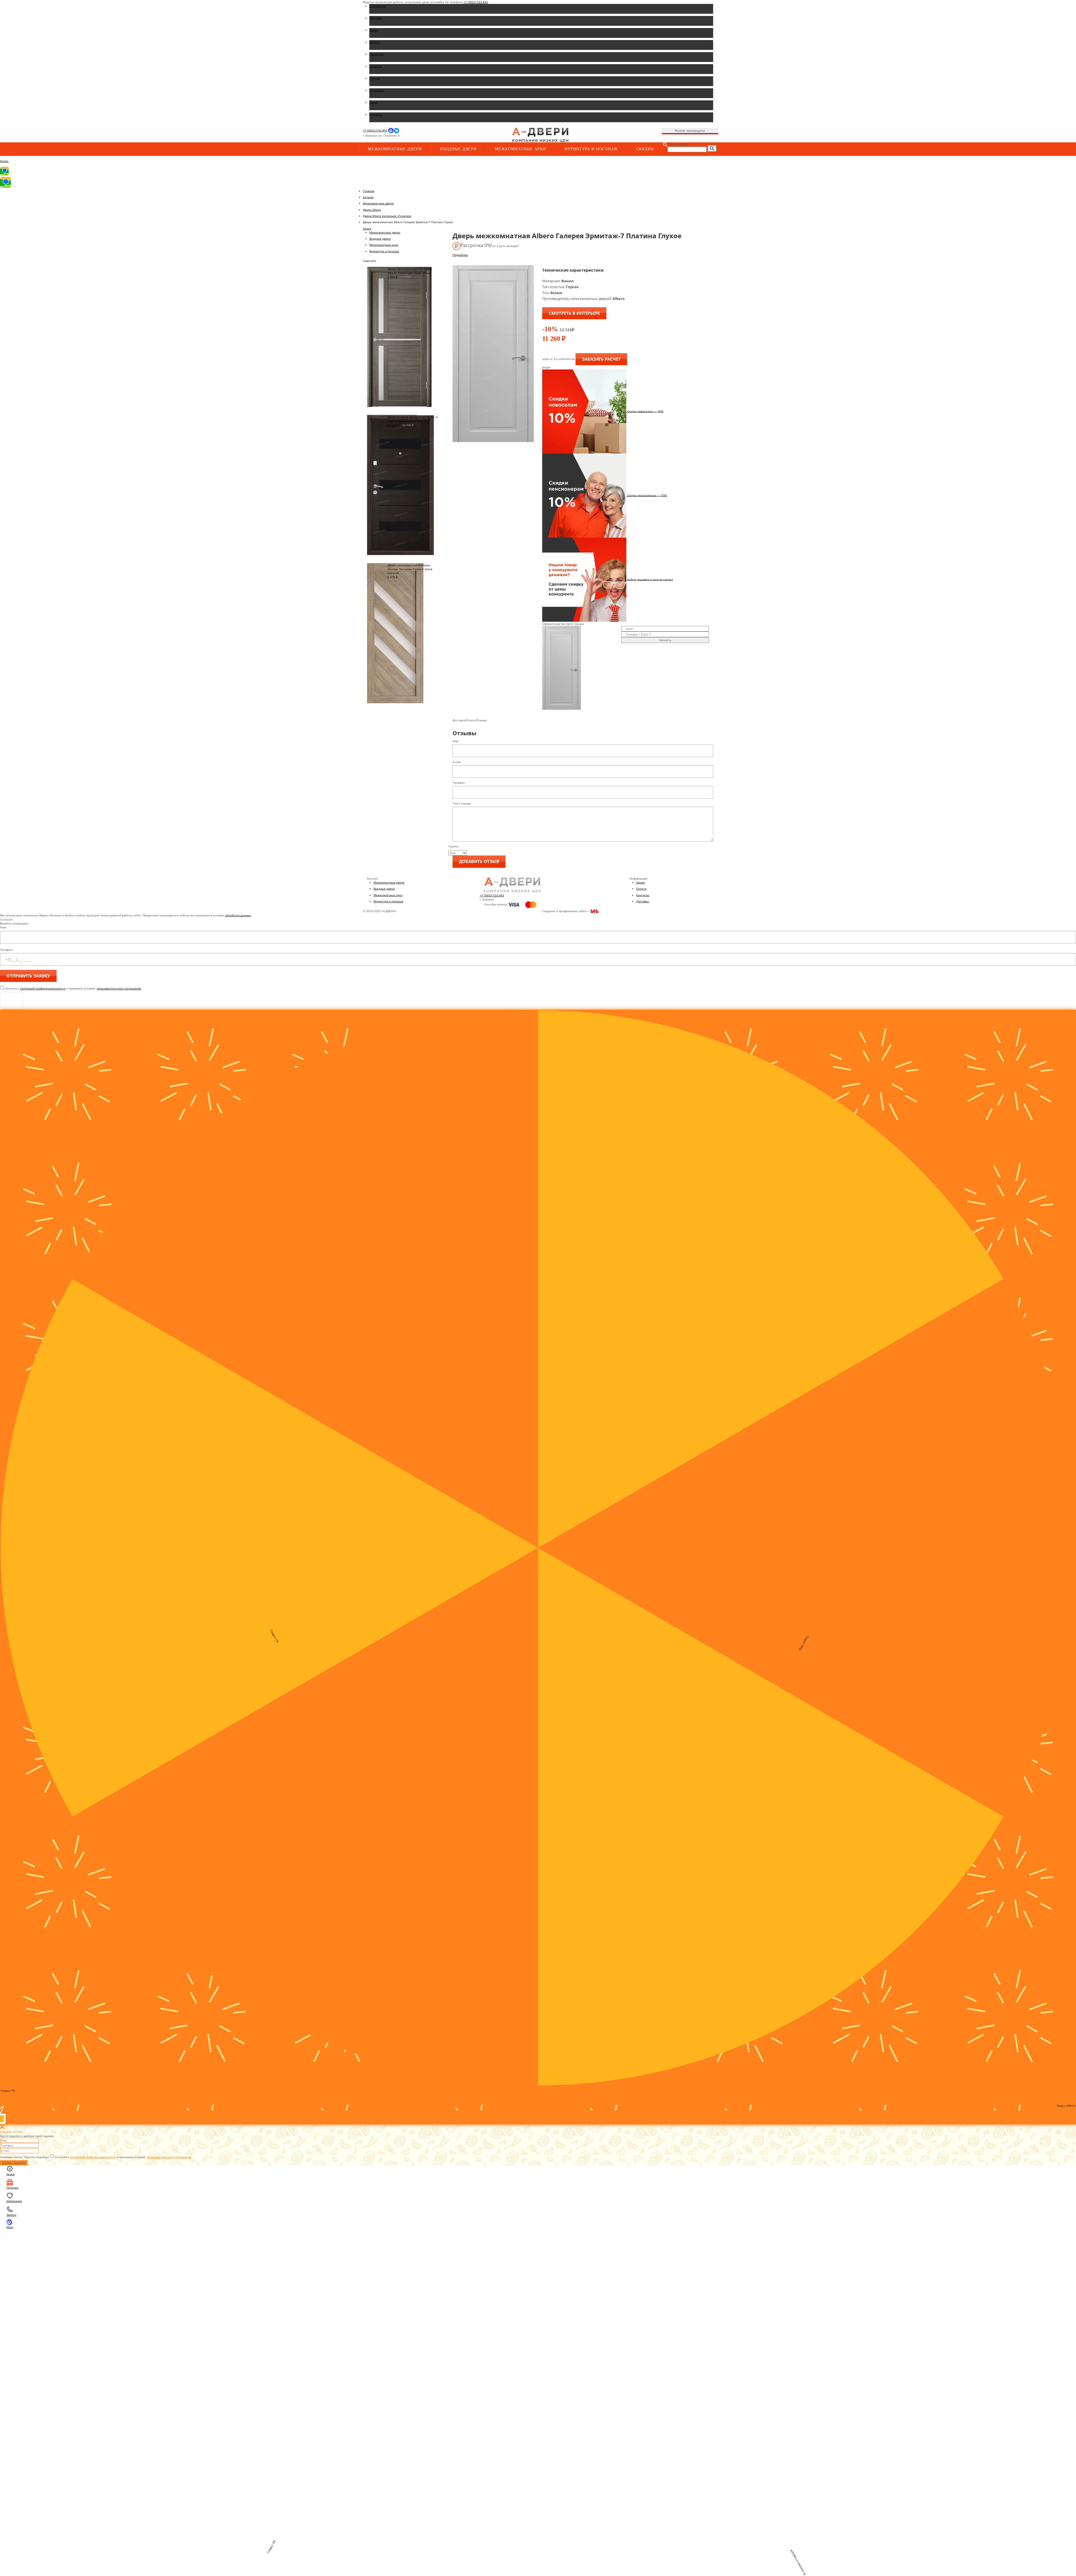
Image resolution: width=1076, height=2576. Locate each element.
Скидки (645, 149)
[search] (712, 148)
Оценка (454, 846)
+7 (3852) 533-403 (476, 2)
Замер (640, 882)
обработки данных (238, 915)
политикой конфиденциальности (43, 988)
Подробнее (460, 255)
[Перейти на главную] (540, 135)
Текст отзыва (462, 803)
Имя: (3, 927)
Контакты (643, 895)
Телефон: (6, 950)
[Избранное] (457, 136)
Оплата (641, 889)
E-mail (457, 762)
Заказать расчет (601, 359)
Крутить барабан (14, 2163)
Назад (367, 228)
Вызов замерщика (690, 130)
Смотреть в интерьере (574, 313)
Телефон (459, 783)
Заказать (665, 640)
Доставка (643, 901)
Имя (455, 741)
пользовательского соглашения (119, 988)
